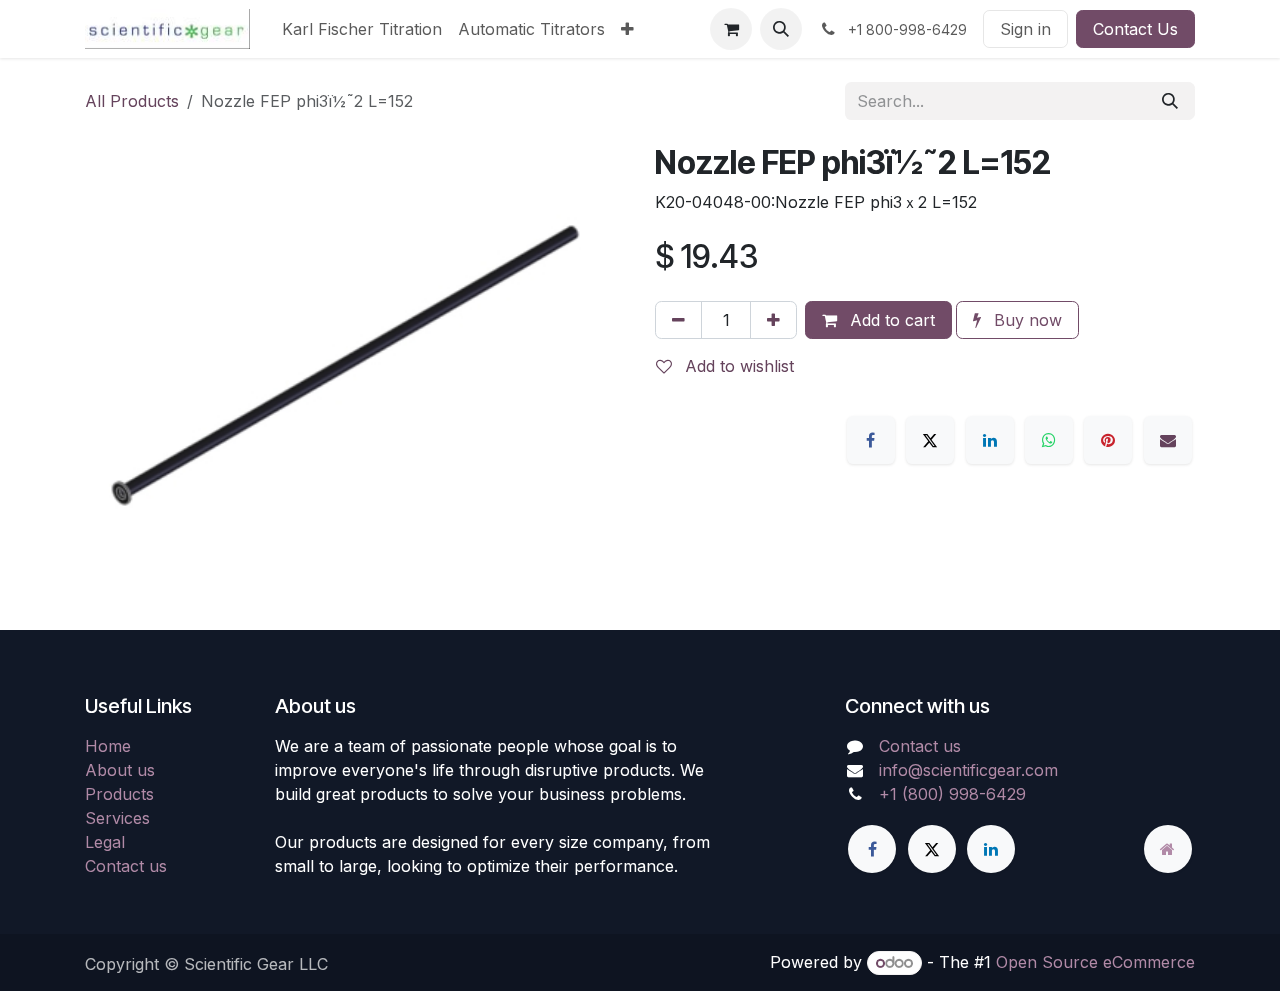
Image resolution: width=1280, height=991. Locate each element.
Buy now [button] (1025, 320)
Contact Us (1135, 29)
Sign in (1025, 29)
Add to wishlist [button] (737, 366)
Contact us (126, 866)
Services (117, 818)
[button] (781, 29)
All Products (132, 101)
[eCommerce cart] (731, 29)
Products (119, 794)
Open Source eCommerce (1095, 962)
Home (108, 746)
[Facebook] (871, 440)
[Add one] (773, 320)
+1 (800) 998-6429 (952, 794)
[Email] (1168, 440)
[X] (930, 440)
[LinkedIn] (990, 440)
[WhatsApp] (1049, 440)
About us (120, 770)
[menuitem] (362, 29)
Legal (105, 842)
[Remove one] (678, 320)
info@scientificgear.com (968, 770)
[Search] (1170, 101)
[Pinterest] (1108, 440)
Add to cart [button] (890, 320)
